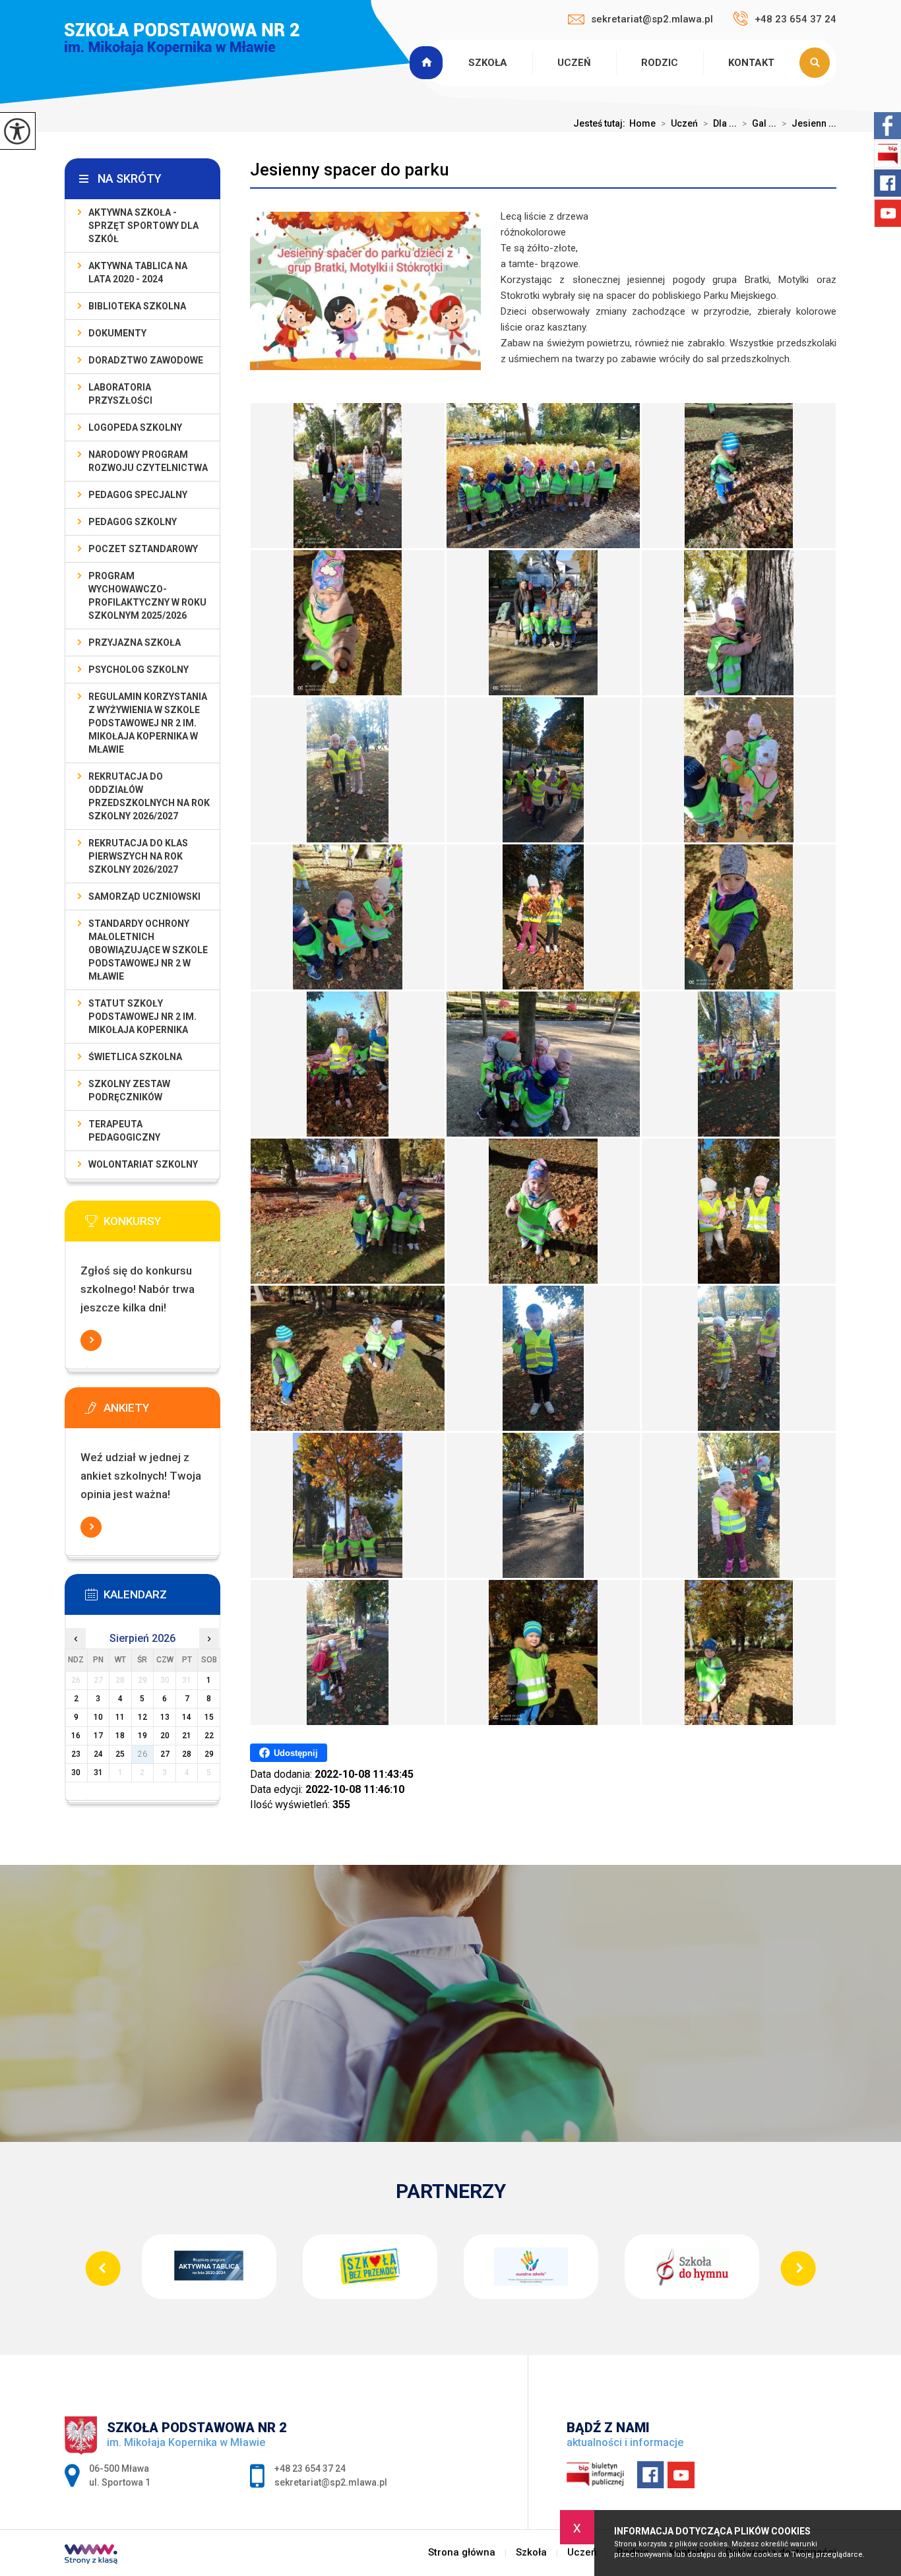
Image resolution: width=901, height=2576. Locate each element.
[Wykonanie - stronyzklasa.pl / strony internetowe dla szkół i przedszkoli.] (91, 2556)
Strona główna (428, 63)
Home (642, 123)
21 (187, 1736)
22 (209, 1736)
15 (209, 1717)
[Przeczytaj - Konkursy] (162, 1225)
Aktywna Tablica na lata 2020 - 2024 (138, 272)
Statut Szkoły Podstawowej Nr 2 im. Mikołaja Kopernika (142, 1017)
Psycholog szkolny (139, 670)
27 (165, 1754)
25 (120, 1754)
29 (209, 1754)
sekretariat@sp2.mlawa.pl (652, 19)
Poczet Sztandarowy (143, 549)
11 (120, 1717)
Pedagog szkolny (133, 522)
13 (165, 1717)
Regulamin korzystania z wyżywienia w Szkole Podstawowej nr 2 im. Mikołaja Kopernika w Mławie (148, 723)
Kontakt (751, 63)
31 (98, 1773)
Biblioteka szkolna (137, 306)
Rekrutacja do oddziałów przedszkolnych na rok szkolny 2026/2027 (149, 796)
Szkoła (488, 63)
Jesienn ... (809, 123)
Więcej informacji (91, 1340)
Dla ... (720, 123)
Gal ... (759, 123)
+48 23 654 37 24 (795, 19)
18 (120, 1736)
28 (187, 1754)
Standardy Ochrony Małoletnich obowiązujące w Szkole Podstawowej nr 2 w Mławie (148, 950)
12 (142, 1717)
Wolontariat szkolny (143, 1164)
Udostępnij (296, 1753)
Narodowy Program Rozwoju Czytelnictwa (148, 461)
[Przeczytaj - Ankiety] (162, 1412)
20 (165, 1736)
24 (98, 1754)
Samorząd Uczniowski (144, 896)
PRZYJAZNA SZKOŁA (135, 643)
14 (187, 1717)
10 (98, 1717)
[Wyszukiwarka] (818, 63)
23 (76, 1754)
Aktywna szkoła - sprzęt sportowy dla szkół (143, 226)
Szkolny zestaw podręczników (129, 1090)
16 (76, 1736)
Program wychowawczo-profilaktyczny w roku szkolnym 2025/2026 (147, 596)
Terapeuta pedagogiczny (124, 1131)
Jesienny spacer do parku (350, 170)
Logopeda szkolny (135, 427)
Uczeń (574, 63)
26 (142, 1754)
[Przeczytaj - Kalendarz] (162, 1598)
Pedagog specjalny (138, 495)
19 (142, 1736)
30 (76, 1773)
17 (98, 1736)
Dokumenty (117, 333)
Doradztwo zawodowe (146, 360)
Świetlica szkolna (135, 1057)
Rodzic (660, 63)
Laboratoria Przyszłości (120, 394)
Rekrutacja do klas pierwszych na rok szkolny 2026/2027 (138, 856)
